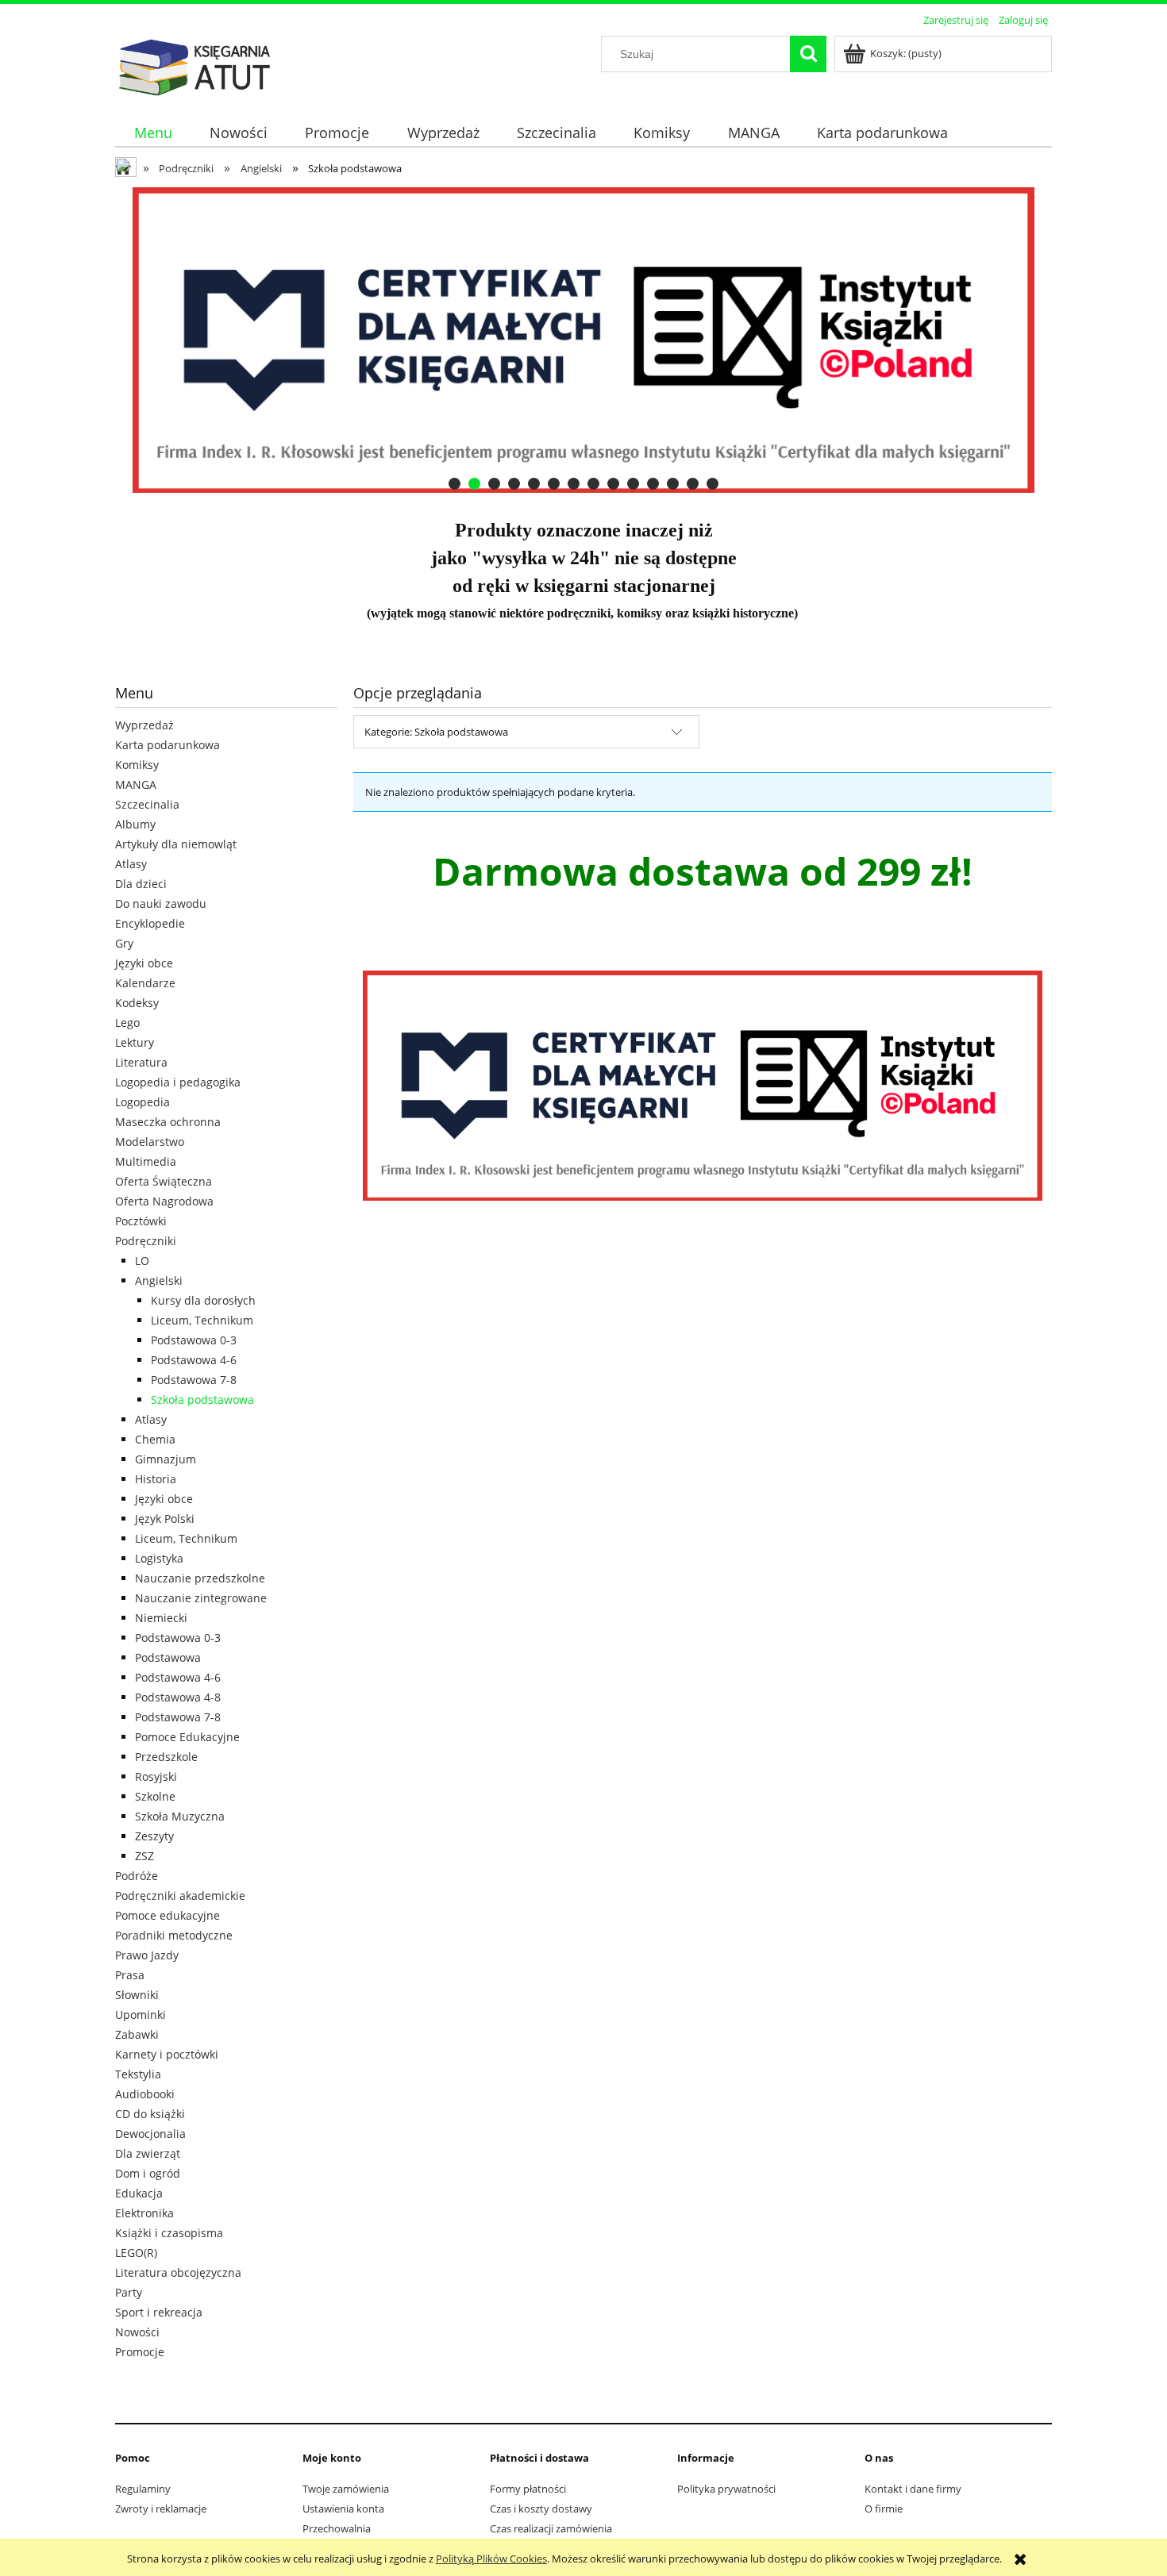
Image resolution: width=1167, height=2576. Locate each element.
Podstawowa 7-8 (194, 1380)
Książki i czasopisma (169, 2233)
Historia (156, 1479)
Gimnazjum (166, 1459)
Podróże (137, 1876)
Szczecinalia (147, 804)
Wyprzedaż (144, 725)
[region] (583, 340)
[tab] (454, 484)
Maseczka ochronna (168, 1122)
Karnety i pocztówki (167, 2054)
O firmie (884, 2509)
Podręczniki (146, 1241)
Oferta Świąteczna (164, 1181)
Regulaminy (143, 2489)
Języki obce (144, 963)
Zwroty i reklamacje (161, 2509)
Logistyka (159, 1558)
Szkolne (155, 1796)
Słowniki (137, 1995)
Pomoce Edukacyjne (187, 1737)
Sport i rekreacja (159, 2312)
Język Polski (165, 1519)
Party (129, 2292)
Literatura (141, 1062)
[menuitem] (153, 133)
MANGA (136, 784)
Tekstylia (138, 2074)
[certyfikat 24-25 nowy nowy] (583, 340)
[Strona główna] (194, 65)
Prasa (130, 1975)
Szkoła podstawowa (202, 1399)
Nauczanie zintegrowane (201, 1598)
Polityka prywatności (726, 2489)
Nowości (137, 2332)
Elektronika (144, 2213)
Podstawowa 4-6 (194, 1360)
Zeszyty (154, 1836)
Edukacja (139, 2193)
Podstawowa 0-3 (194, 1340)
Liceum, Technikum (202, 1320)
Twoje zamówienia (346, 2489)
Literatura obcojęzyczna (178, 2272)
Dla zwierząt (148, 2153)
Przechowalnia (337, 2528)
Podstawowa (168, 1657)
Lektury (135, 1042)
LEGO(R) (136, 2253)
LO (142, 1261)
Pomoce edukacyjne (168, 1915)
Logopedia (143, 1102)
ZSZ (144, 1856)
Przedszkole (166, 1757)
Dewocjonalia (150, 2134)
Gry (124, 943)
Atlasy (131, 864)
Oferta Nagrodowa (164, 1201)
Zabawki (137, 2034)
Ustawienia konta (343, 2509)
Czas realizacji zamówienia (551, 2528)
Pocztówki (141, 1221)
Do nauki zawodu (161, 904)
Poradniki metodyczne (174, 1935)
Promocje (140, 2352)
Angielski (159, 1280)
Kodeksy (137, 1003)
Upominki (141, 2015)
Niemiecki (161, 1618)
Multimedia (146, 1161)
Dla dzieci (141, 884)
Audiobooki (145, 2094)
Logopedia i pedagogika (178, 1082)
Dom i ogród (148, 2173)
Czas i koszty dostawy (541, 2509)
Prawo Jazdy (147, 1955)
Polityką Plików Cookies (491, 2559)
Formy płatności (528, 2489)
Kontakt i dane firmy (913, 2489)
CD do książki (150, 2114)
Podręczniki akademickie (180, 1895)
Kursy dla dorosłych (203, 1300)
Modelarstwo (150, 1142)
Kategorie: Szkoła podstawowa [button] (436, 732)
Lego (127, 1023)
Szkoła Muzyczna (180, 1816)
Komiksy (137, 765)
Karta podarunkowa (168, 745)
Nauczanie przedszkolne (200, 1578)
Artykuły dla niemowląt (176, 844)
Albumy (135, 824)
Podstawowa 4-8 (178, 1697)
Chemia (155, 1439)
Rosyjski (156, 1776)
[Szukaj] (808, 54)
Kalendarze (145, 983)
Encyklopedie (150, 923)
